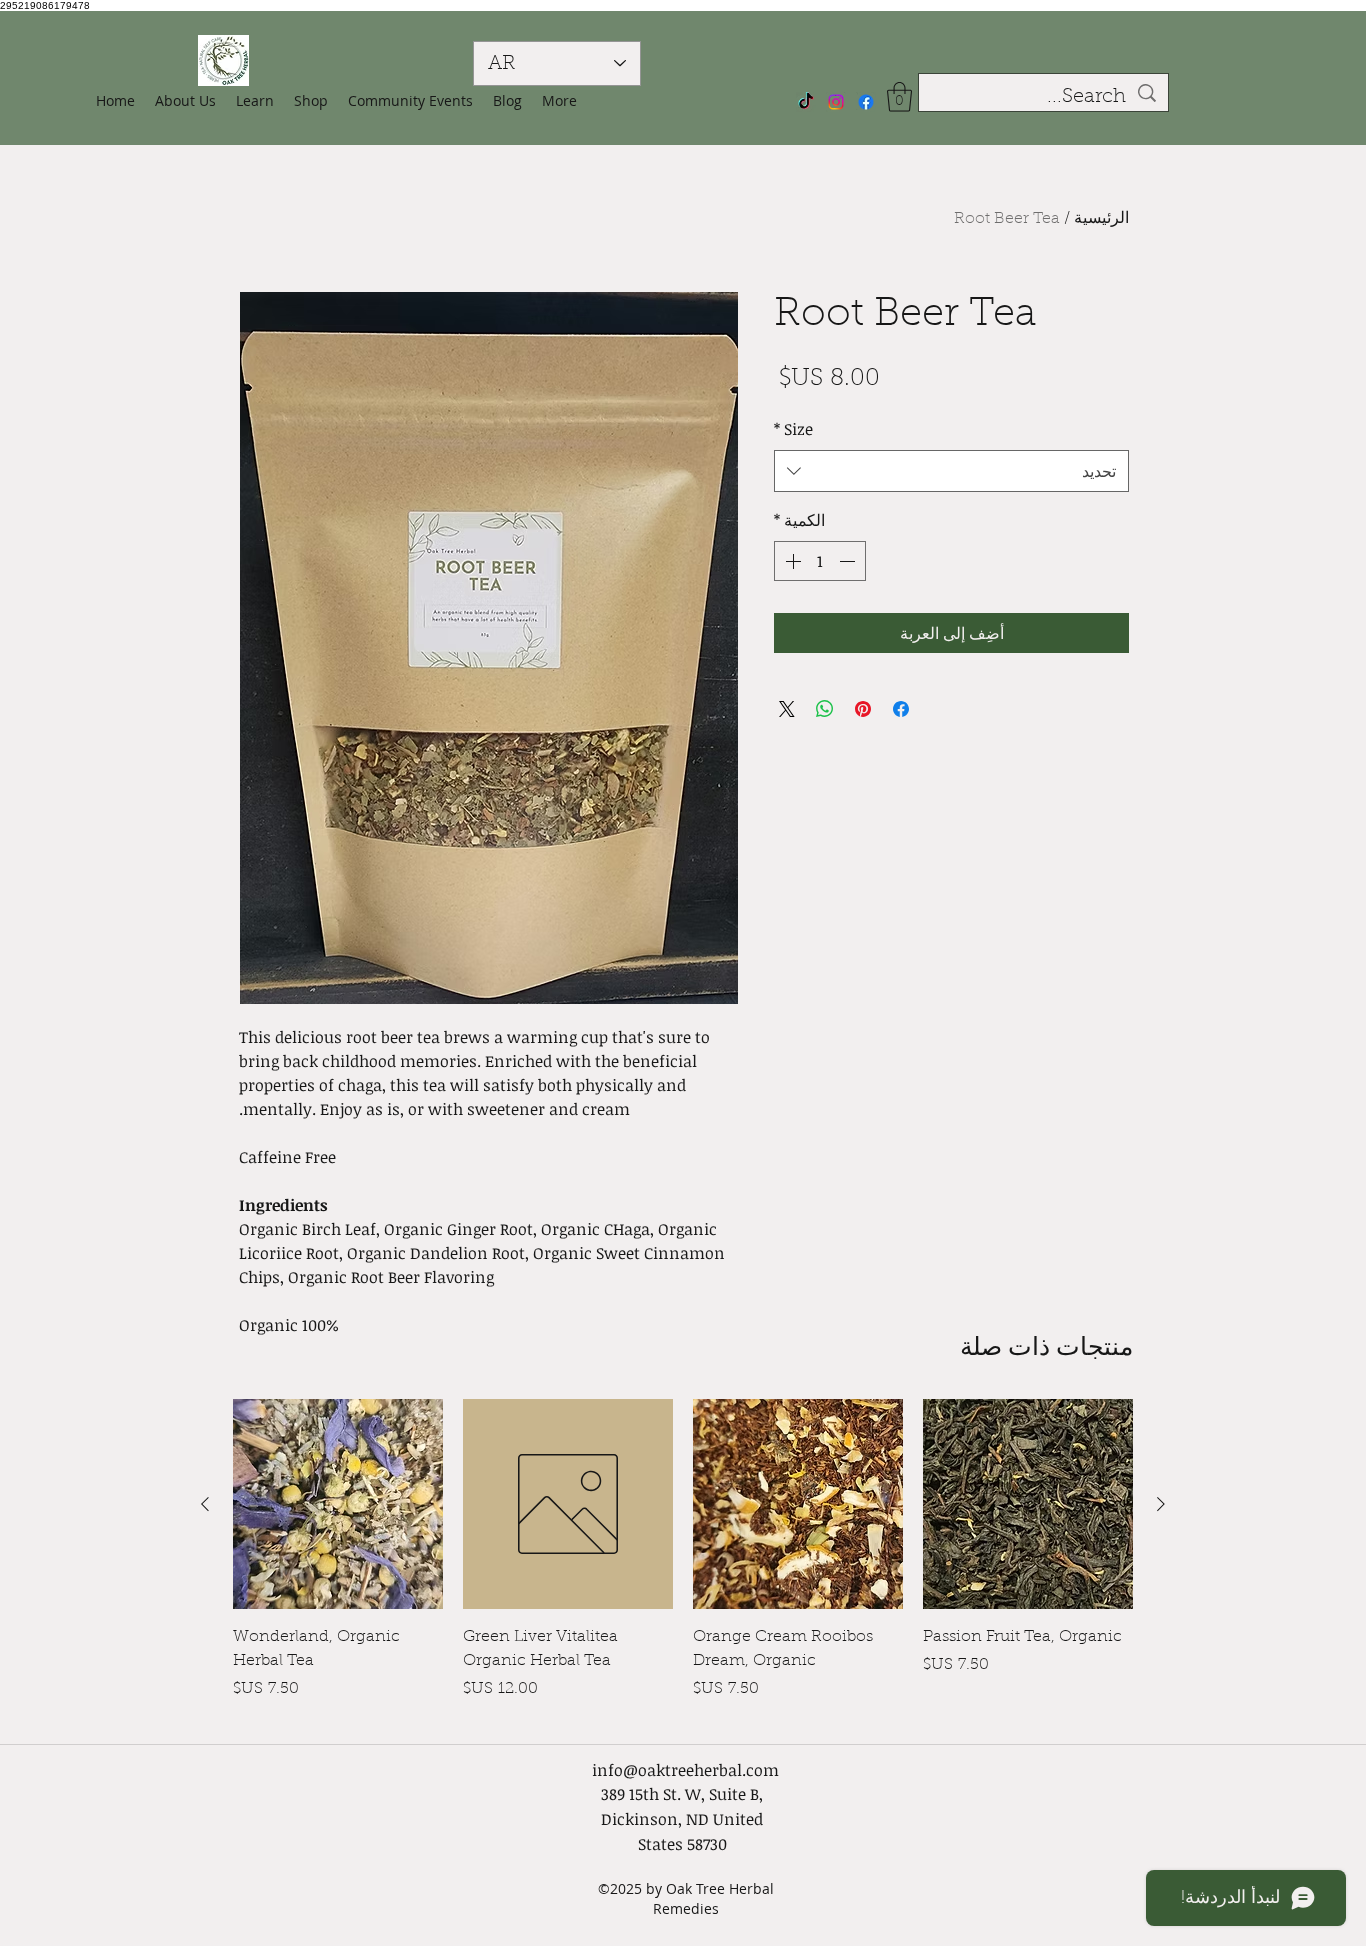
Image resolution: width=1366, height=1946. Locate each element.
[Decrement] (849, 561)
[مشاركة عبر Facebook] (901, 709)
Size (793, 429)
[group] (683, 1562)
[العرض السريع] (1028, 1504)
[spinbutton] (820, 561)
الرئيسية (1101, 219)
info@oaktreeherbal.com (685, 1770)
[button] (311, 101)
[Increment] (791, 561)
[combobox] (951, 471)
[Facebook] (866, 102)
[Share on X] (787, 709)
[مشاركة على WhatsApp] (825, 709)
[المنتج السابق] (1161, 1504)
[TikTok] (806, 102)
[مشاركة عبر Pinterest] (863, 709)
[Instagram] (836, 102)
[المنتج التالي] (205, 1504)
